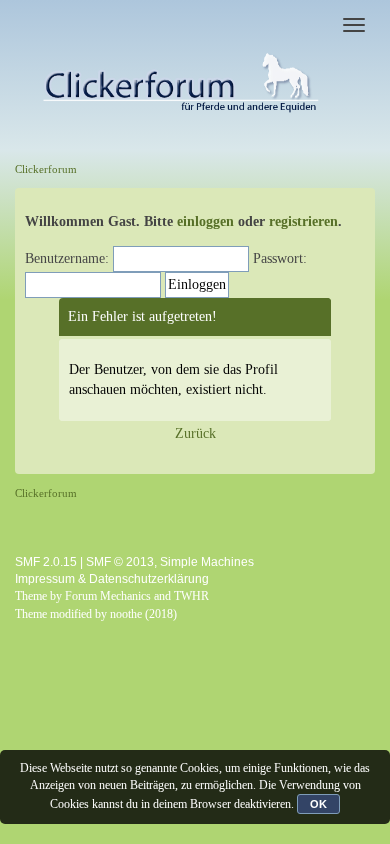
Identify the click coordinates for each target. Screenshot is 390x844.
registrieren (303, 221)
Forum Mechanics (108, 596)
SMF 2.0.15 (46, 562)
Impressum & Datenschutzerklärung (112, 579)
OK (318, 804)
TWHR (191, 596)
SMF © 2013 (120, 562)
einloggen (205, 221)
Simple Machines (207, 562)
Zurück (195, 433)
